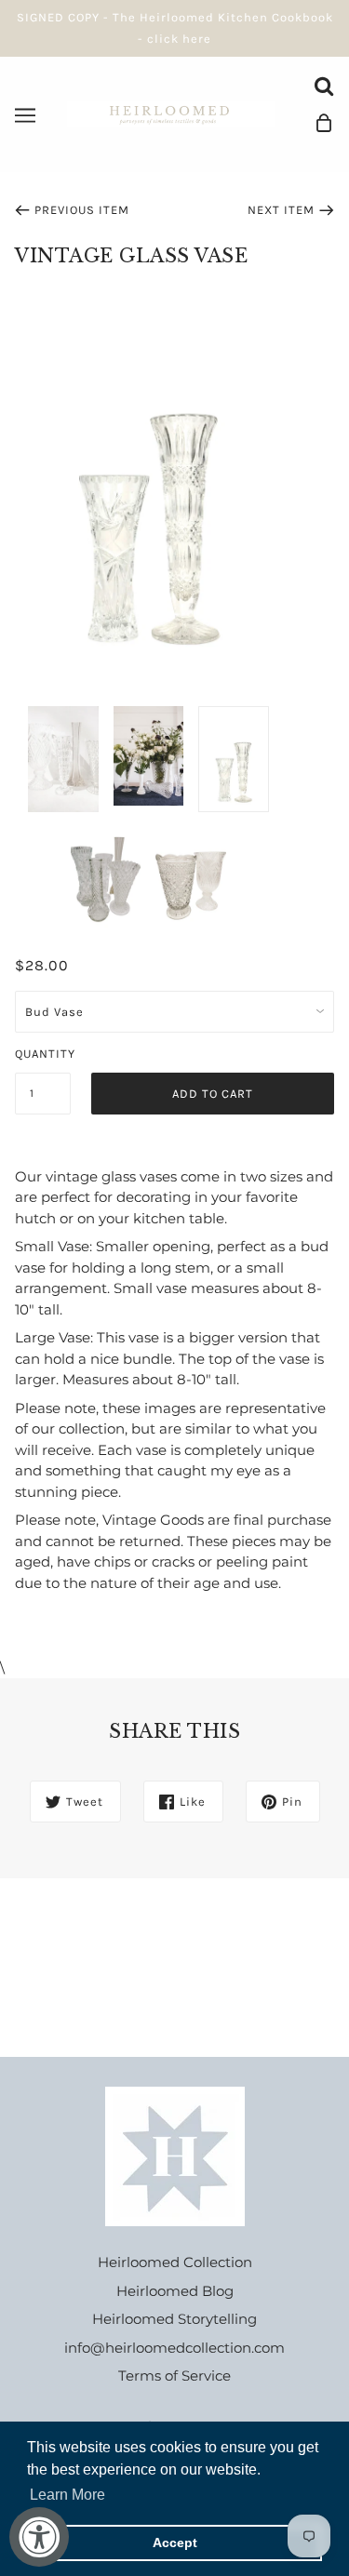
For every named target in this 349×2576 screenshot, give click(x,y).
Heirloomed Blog (175, 2291)
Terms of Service (174, 2376)
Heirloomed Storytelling (174, 2319)
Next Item (281, 210)
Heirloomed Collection (175, 2262)
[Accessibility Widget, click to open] (39, 2537)
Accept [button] (175, 2543)
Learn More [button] (67, 2495)
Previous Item (82, 210)
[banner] (171, 113)
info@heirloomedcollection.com (174, 2348)
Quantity (43, 1054)
